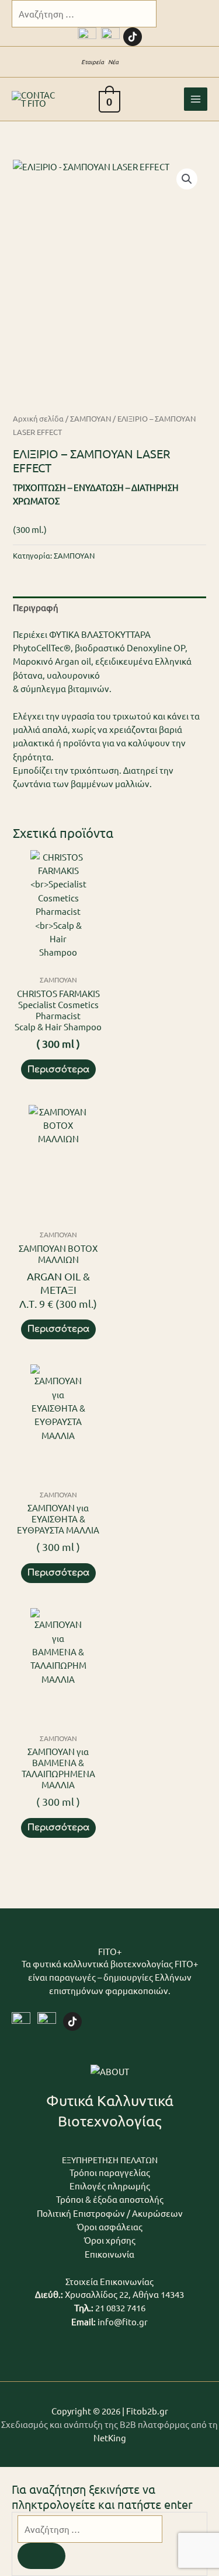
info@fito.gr (123, 2321)
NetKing (110, 2438)
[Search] (41, 2556)
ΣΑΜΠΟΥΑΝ (91, 418)
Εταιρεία (93, 62)
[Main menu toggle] (196, 99)
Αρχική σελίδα (38, 418)
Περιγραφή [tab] (36, 607)
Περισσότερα (58, 1069)
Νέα (113, 62)
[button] (134, 62)
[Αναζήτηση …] (90, 2529)
